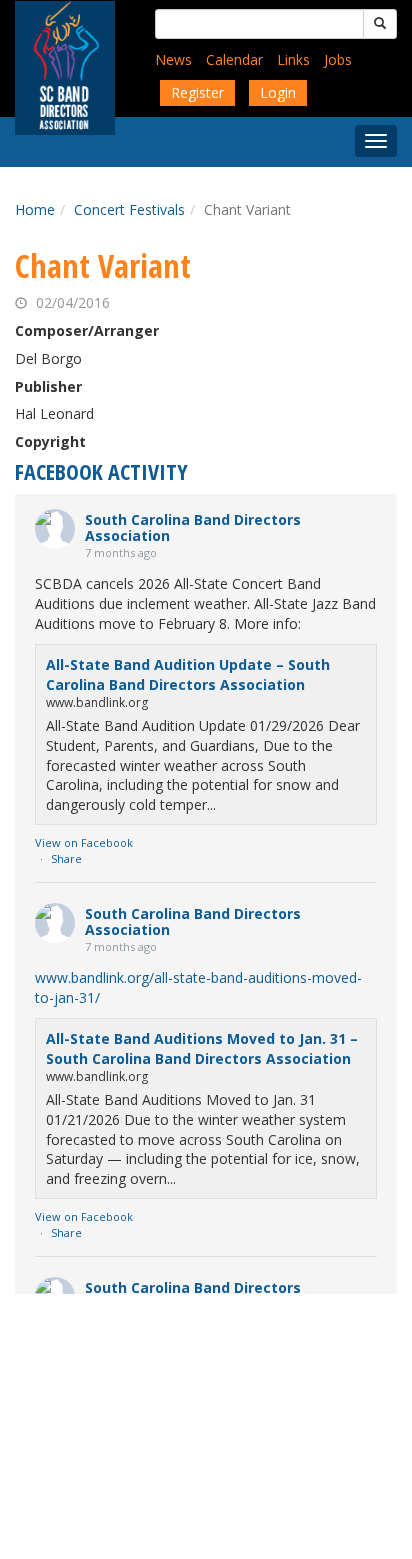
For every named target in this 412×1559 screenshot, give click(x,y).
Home (35, 209)
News (173, 59)
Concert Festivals (129, 209)
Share (66, 858)
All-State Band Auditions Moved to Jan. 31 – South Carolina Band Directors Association (202, 1048)
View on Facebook (84, 842)
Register (197, 92)
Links (293, 59)
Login (278, 92)
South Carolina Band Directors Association (193, 528)
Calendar (234, 59)
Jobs (338, 59)
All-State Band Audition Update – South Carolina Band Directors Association (188, 674)
